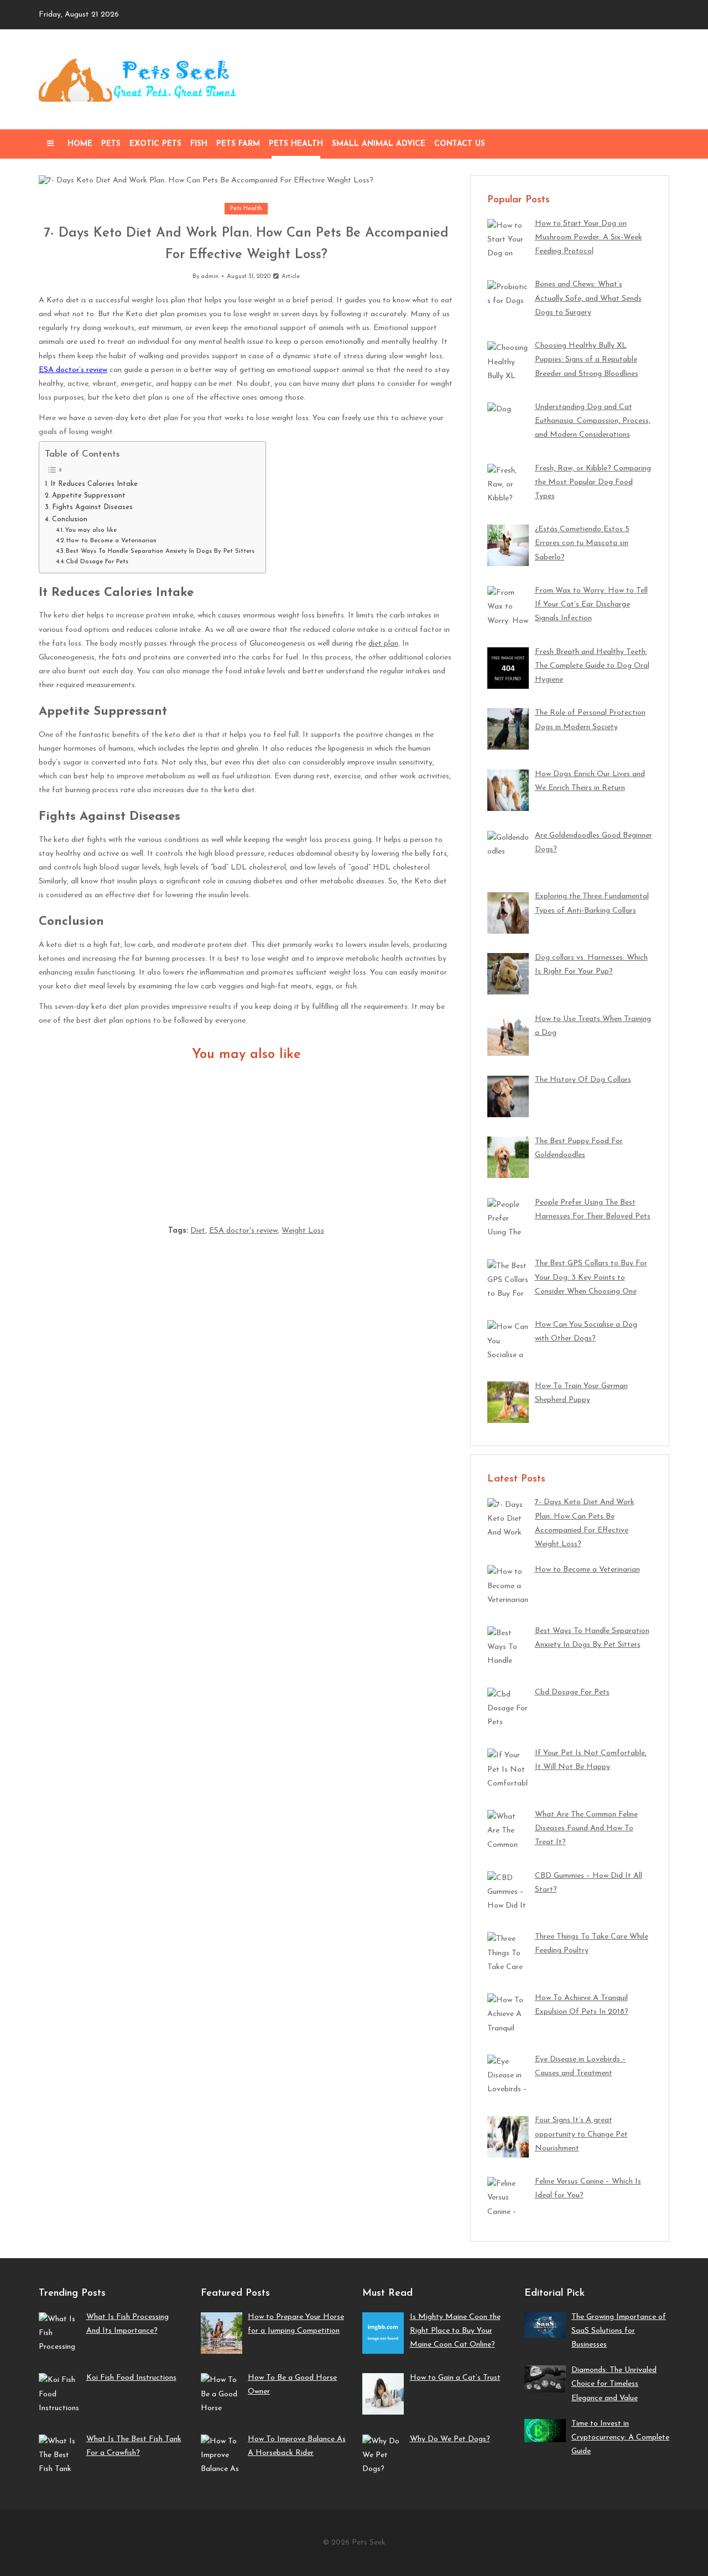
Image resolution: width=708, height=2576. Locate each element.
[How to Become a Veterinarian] (107, 1137)
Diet (198, 1231)
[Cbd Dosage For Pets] (386, 1137)
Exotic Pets (155, 144)
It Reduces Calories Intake (94, 484)
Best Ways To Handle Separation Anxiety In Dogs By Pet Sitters (160, 551)
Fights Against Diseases (92, 507)
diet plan (383, 644)
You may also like (91, 530)
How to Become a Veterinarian (111, 541)
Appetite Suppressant (89, 496)
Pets (111, 144)
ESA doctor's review (243, 1231)
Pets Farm (238, 144)
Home (80, 144)
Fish (199, 144)
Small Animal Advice (379, 144)
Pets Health (296, 144)
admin (210, 277)
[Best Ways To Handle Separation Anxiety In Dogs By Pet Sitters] (246, 1137)
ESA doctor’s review (73, 370)
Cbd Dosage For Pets (97, 562)
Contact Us (460, 144)
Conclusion (70, 520)
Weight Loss (303, 1231)
